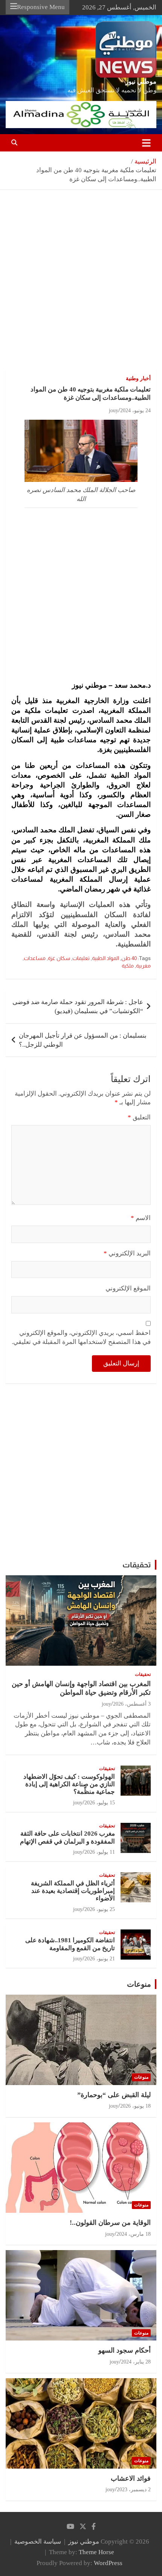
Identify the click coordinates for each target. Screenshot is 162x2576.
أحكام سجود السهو (125, 2350)
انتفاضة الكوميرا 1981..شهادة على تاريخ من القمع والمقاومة (70, 1944)
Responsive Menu (41, 7)
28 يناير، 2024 (136, 2362)
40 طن (129, 958)
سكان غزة (59, 958)
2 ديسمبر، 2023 (134, 2490)
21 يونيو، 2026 (100, 1959)
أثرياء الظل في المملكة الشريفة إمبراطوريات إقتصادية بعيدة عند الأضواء (73, 1891)
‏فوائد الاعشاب (131, 2478)
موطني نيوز (141, 82)
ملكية (128, 966)
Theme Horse (96, 2552)
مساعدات (35, 958)
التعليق (139, 1117)
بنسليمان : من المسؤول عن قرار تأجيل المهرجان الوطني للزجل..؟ (83, 1040)
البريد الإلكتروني (127, 1253)
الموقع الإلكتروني (128, 1288)
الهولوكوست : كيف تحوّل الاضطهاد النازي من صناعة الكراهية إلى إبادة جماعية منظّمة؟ (69, 1784)
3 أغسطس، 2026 (132, 1704)
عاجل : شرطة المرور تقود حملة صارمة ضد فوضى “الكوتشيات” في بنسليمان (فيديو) (78, 1007)
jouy (114, 410)
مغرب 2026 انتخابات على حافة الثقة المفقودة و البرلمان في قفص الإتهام (67, 1837)
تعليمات (81, 958)
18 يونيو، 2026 (135, 2106)
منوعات (139, 1984)
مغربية (143, 966)
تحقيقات (137, 1565)
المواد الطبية (105, 958)
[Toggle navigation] (146, 143)
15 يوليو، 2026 (100, 1803)
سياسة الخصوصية (38, 2542)
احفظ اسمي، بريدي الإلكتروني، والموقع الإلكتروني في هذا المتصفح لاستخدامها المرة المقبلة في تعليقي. (81, 1337)
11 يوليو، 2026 (100, 1852)
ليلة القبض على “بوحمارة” (114, 2095)
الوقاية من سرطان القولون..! (110, 2223)
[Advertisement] (81, 285)
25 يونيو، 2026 (100, 1909)
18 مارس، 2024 (134, 2234)
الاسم (141, 1218)
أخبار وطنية (138, 378)
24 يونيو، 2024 (135, 410)
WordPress (108, 2563)
